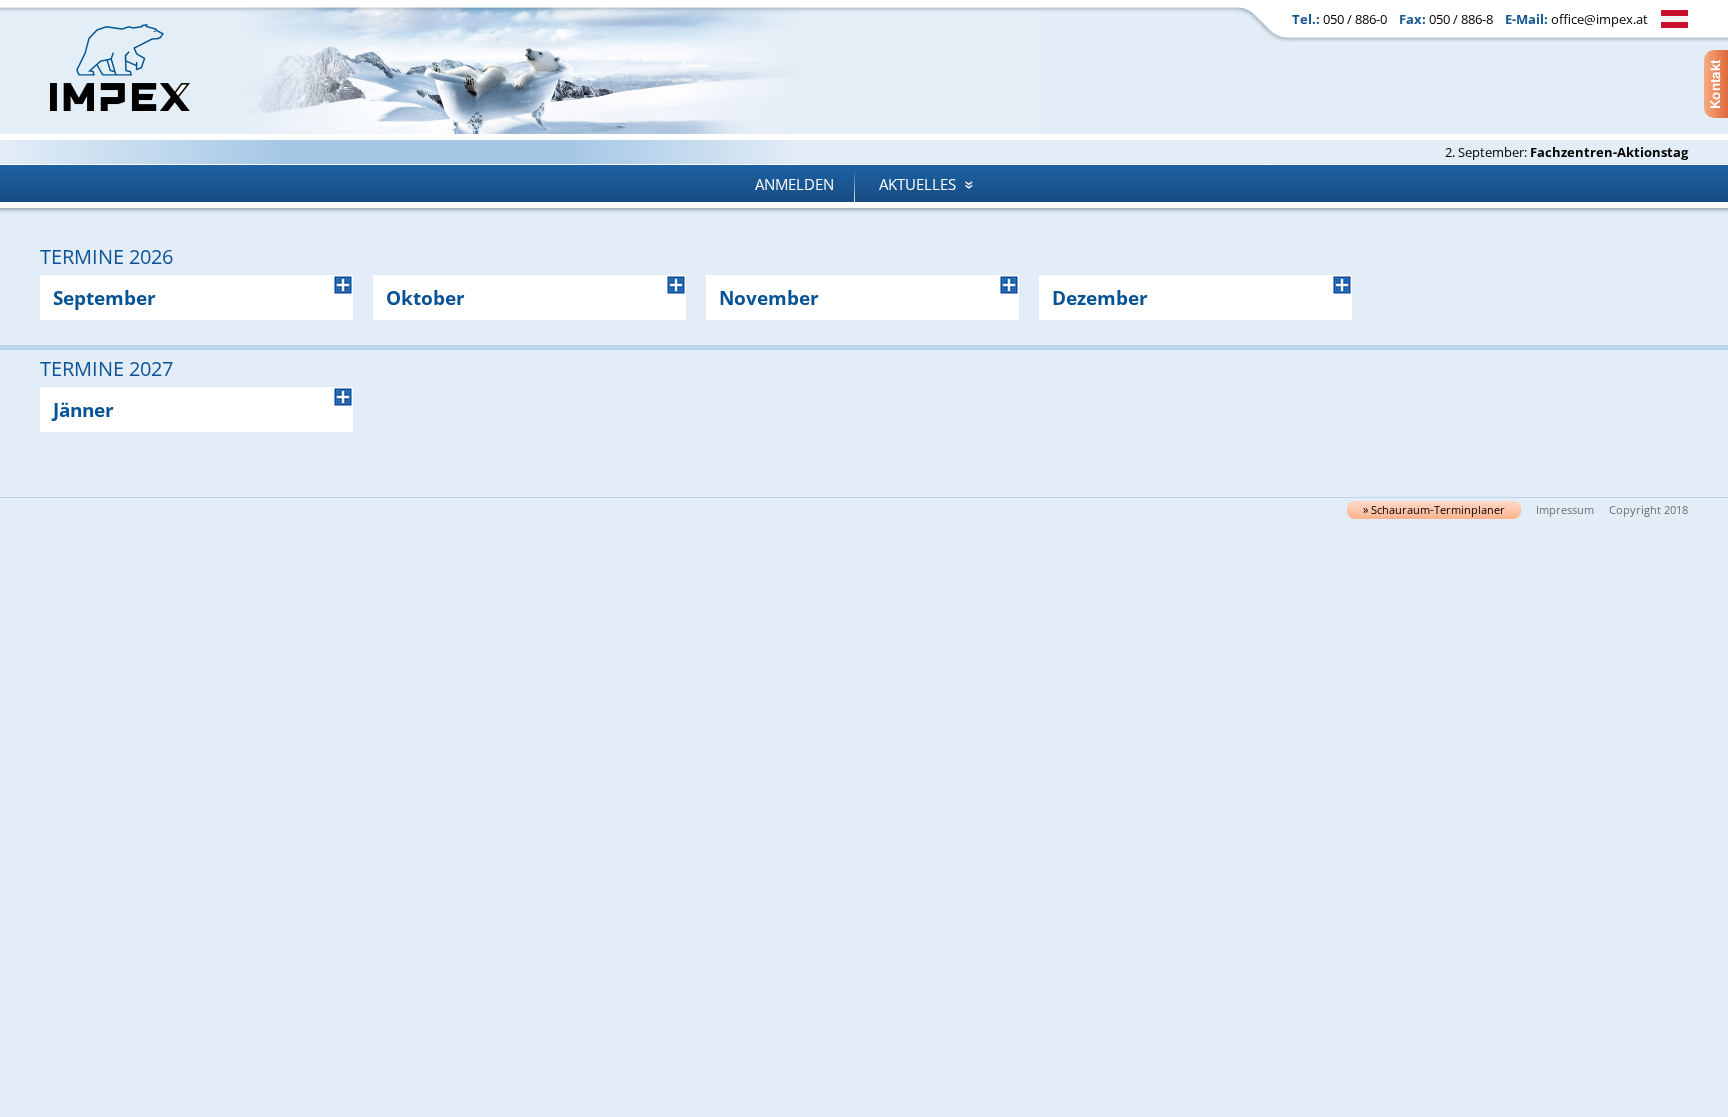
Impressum (1565, 510)
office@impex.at (1599, 19)
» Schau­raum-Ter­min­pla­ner (1434, 510)
